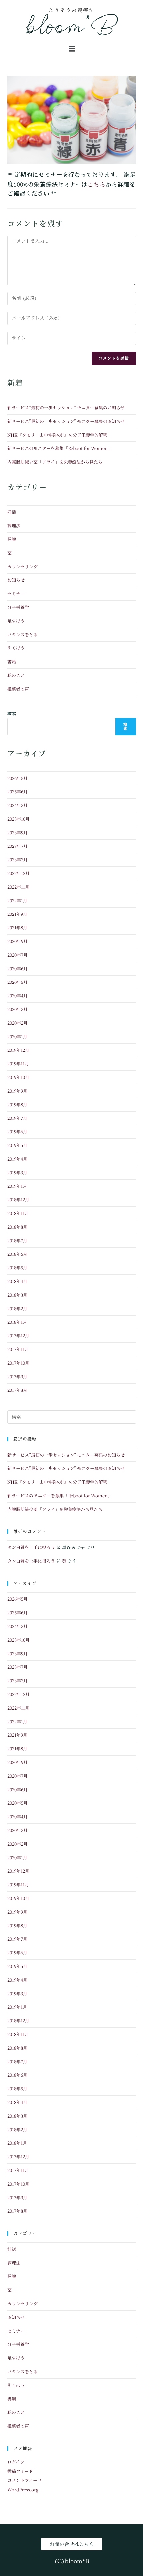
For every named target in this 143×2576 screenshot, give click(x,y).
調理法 (14, 526)
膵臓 (12, 539)
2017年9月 (17, 1376)
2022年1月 (17, 900)
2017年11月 (18, 1349)
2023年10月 (18, 819)
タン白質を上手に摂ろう (31, 1547)
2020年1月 (17, 1036)
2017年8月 (17, 1390)
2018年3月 (17, 1295)
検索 (12, 714)
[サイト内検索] (72, 1417)
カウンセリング (22, 566)
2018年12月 (18, 1200)
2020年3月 (17, 1009)
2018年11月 (18, 1213)
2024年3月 (17, 805)
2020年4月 (17, 996)
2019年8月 (17, 1104)
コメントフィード (24, 2480)
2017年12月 (18, 1336)
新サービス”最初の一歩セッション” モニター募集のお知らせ (66, 407)
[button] (71, 49)
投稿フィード (20, 2471)
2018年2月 (17, 1308)
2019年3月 (17, 1172)
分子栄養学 (18, 607)
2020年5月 (17, 982)
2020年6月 (17, 968)
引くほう (16, 648)
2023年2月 (17, 860)
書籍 (12, 662)
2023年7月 (17, 846)
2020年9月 (17, 941)
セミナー (16, 594)
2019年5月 (17, 1145)
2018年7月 (17, 1240)
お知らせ (16, 580)
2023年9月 (17, 832)
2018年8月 (17, 1227)
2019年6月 (17, 1132)
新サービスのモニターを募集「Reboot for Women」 (60, 448)
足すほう (16, 621)
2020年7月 (17, 955)
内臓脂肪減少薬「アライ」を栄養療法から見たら (55, 462)
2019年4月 (17, 1159)
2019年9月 (17, 1091)
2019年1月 (17, 1186)
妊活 (12, 512)
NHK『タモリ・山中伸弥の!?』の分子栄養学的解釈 (57, 435)
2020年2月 (17, 1023)
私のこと (16, 675)
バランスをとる (22, 634)
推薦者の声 (18, 689)
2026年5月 (17, 778)
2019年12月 (18, 1050)
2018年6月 (17, 1254)
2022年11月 (18, 887)
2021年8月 (17, 928)
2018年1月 (17, 1322)
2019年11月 (18, 1064)
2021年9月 (17, 914)
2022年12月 (18, 873)
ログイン (16, 2462)
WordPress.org (23, 2490)
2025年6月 (17, 792)
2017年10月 (18, 1363)
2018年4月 (17, 1281)
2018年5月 (17, 1268)
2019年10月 (18, 1077)
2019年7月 (17, 1118)
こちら (96, 184)
